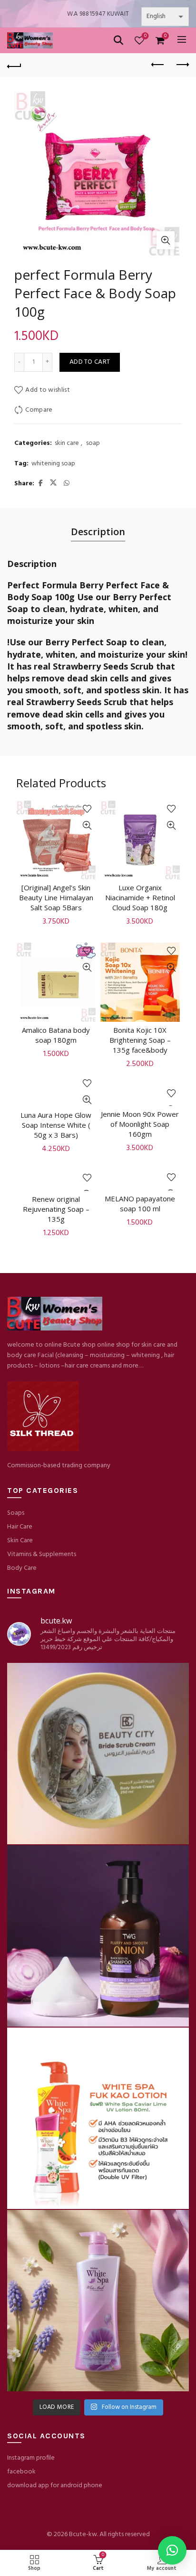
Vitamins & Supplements (42, 1554)
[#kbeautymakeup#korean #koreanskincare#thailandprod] (98, 1936)
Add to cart (90, 362)
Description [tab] (98, 532)
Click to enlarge (166, 240)
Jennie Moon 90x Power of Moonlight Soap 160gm (140, 1124)
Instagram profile (31, 2458)
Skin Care (20, 1541)
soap (93, 443)
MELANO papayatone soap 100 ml (140, 1203)
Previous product (158, 65)
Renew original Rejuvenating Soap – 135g (56, 1209)
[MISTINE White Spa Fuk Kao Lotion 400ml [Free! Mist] (98, 2118)
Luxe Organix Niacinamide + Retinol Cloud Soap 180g (140, 897)
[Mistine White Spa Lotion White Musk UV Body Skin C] (98, 2301)
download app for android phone (55, 2486)
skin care (67, 443)
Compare (39, 410)
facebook (21, 2472)
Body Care (22, 1568)
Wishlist (145, 36)
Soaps (16, 1513)
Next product (182, 65)
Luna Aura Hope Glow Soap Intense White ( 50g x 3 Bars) (56, 1125)
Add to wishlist (48, 390)
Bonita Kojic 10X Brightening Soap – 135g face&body (140, 1040)
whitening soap (53, 464)
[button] (172, 2550)
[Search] (118, 40)
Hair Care (20, 1527)
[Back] (14, 65)
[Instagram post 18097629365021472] (98, 1754)
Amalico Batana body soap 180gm (56, 1035)
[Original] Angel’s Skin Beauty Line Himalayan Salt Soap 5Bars (56, 897)
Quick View (87, 826)
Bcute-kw (83, 2534)
